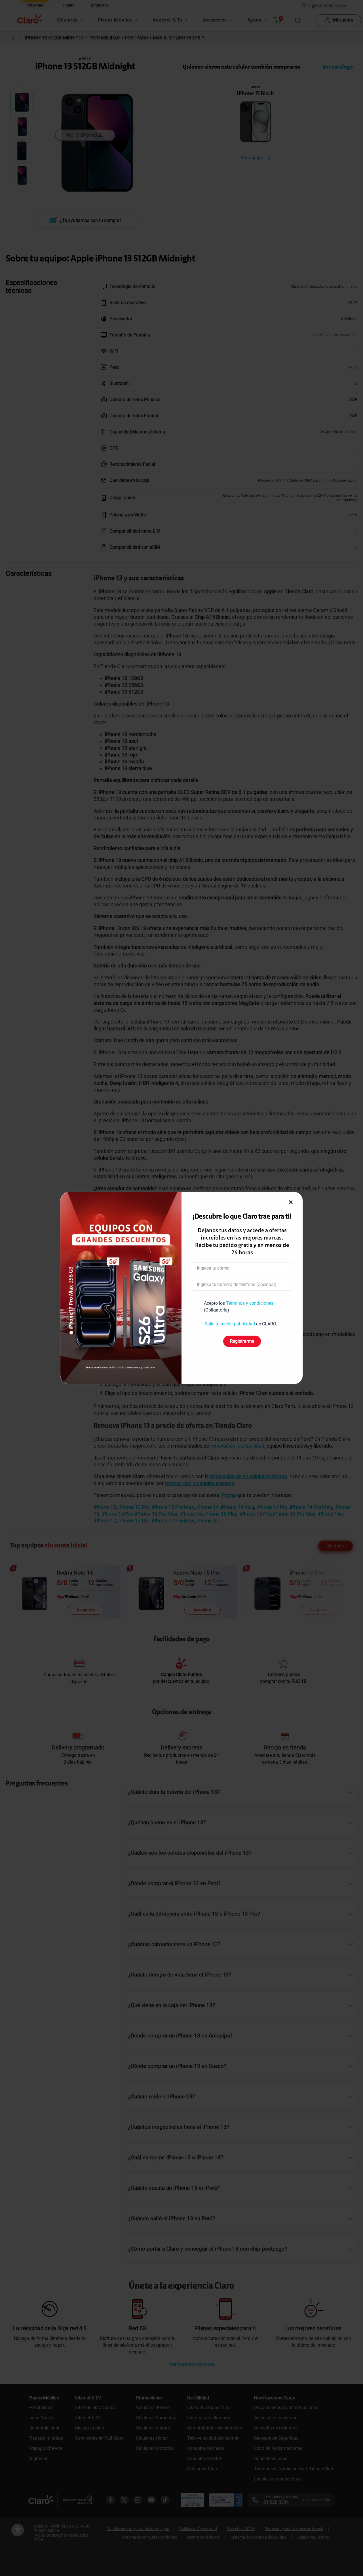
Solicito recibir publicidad (230, 1324)
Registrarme (242, 1341)
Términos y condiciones (250, 1303)
